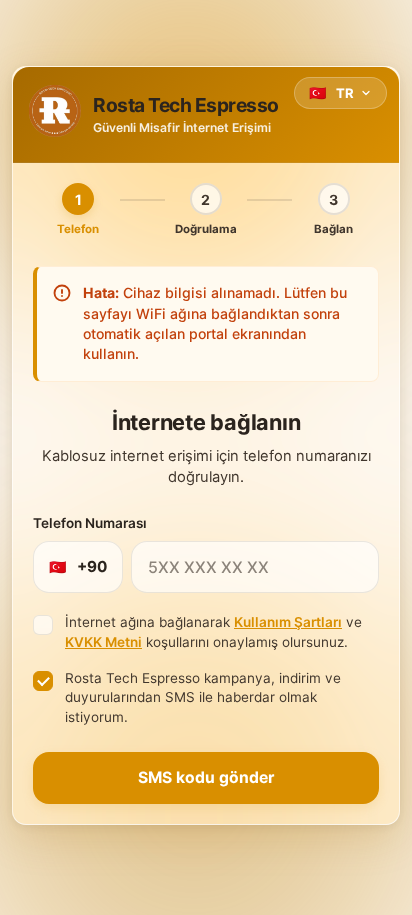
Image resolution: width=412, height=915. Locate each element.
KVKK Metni (103, 642)
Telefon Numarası (90, 523)
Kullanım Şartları (288, 622)
